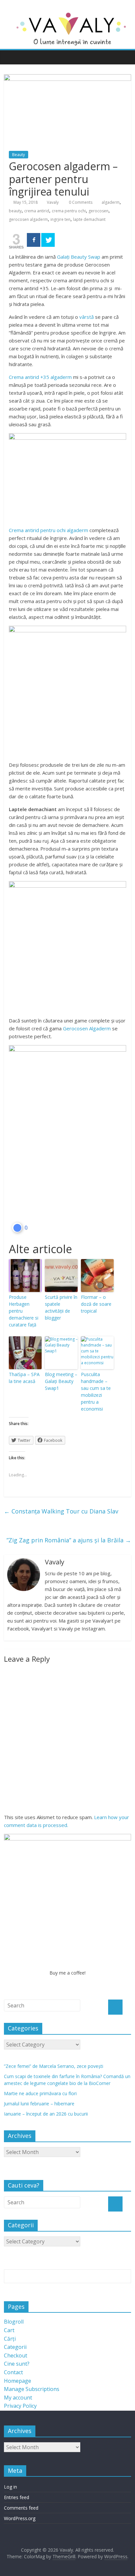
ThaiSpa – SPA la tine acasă (24, 1378)
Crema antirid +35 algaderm (40, 377)
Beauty (19, 155)
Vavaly (53, 202)
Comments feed (21, 2508)
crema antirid (37, 211)
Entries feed (17, 2497)
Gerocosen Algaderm (87, 1028)
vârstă (87, 317)
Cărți (10, 2339)
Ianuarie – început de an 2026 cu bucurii (46, 2114)
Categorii (15, 2347)
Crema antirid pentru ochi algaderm (48, 530)
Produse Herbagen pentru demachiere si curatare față (24, 1311)
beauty (15, 211)
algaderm (111, 202)
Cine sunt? (17, 2364)
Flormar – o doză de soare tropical (96, 1304)
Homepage (18, 2381)
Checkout (16, 2355)
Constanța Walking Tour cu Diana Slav (61, 1511)
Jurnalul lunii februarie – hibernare (39, 2104)
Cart (9, 2330)
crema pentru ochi (69, 211)
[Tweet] (48, 240)
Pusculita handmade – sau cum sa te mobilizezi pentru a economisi (96, 1392)
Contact (13, 2372)
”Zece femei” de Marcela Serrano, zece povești (54, 2066)
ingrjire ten (60, 219)
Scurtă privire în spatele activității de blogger (61, 1307)
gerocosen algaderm (28, 219)
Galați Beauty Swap (79, 257)
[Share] (34, 240)
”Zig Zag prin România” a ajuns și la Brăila (69, 1540)
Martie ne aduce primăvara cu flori (40, 2093)
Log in (10, 2487)
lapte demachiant (89, 219)
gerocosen (98, 211)
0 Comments (80, 202)
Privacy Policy (20, 2406)
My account (18, 2398)
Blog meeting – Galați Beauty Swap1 (61, 1381)
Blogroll (14, 2322)
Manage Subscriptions (32, 2389)
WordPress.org (20, 2518)
